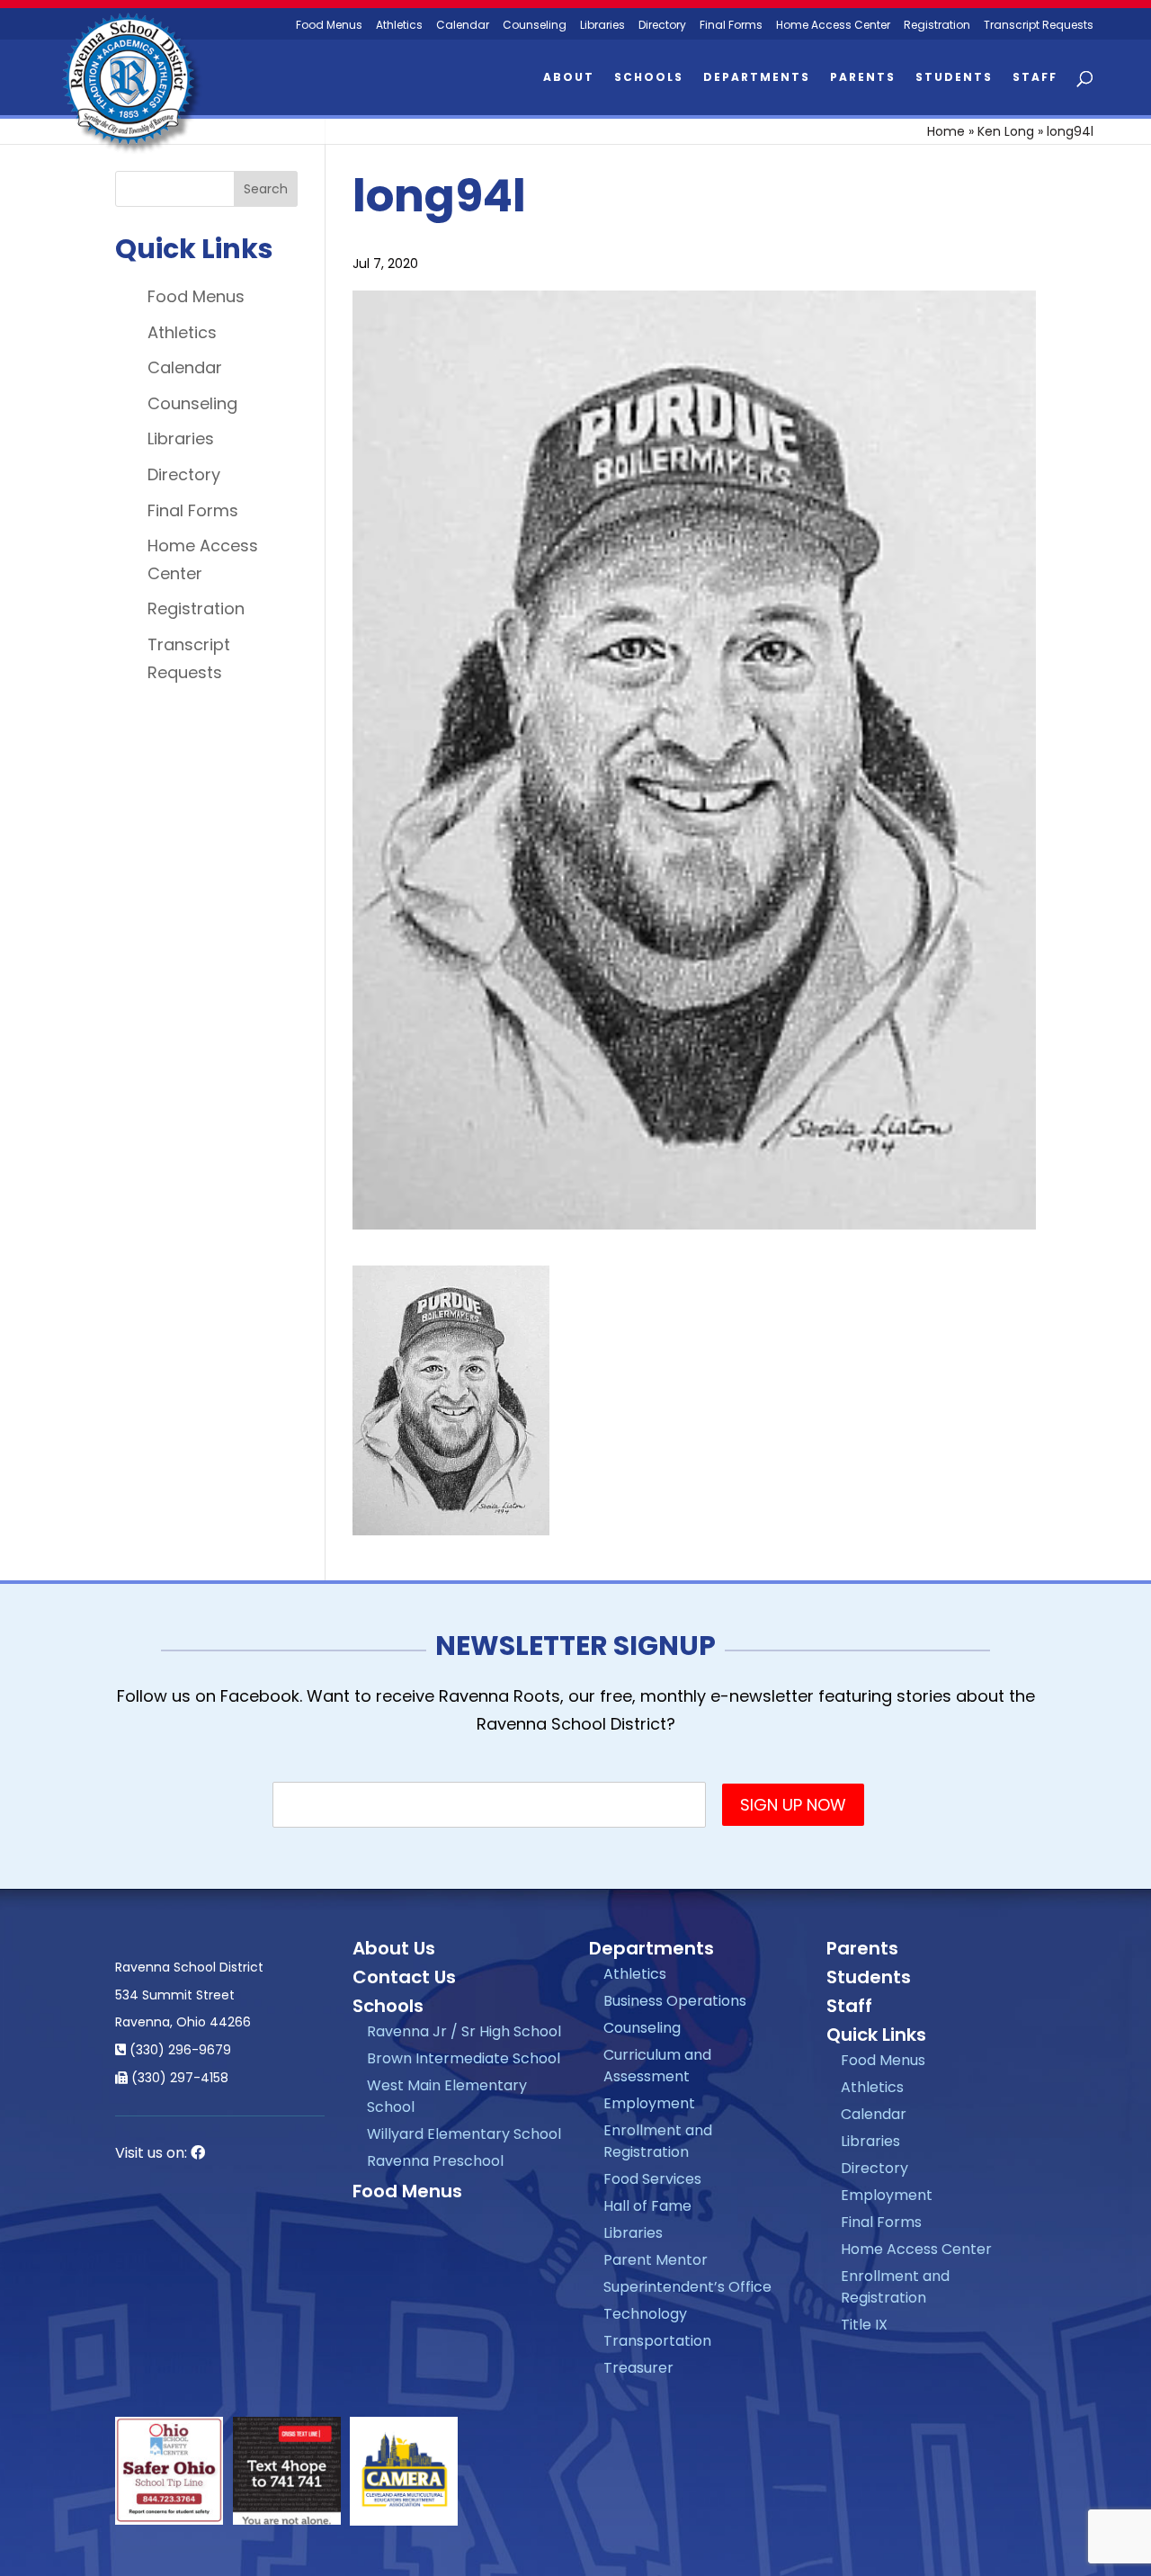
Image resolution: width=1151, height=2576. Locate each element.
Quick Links (876, 2035)
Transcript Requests (1039, 26)
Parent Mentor (656, 2260)
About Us (394, 1948)
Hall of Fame (647, 2206)
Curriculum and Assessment (657, 2066)
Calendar (463, 26)
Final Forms (731, 26)
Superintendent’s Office (687, 2287)
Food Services (652, 2179)
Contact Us (404, 1977)
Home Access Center (833, 26)
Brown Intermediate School (464, 2058)
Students (954, 78)
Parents (863, 78)
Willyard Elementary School (464, 2134)
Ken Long (1006, 131)
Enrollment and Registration (658, 2141)
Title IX (864, 2325)
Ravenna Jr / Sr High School (464, 2031)
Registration (937, 26)
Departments (757, 78)
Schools (649, 78)
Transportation (657, 2341)
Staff (1035, 78)
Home (946, 131)
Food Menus (329, 26)
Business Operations (675, 2001)
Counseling (535, 26)
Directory (662, 26)
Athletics (399, 26)
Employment (649, 2103)
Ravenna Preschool (435, 2161)
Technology (645, 2314)
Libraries (602, 26)
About (569, 78)
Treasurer (638, 2368)
